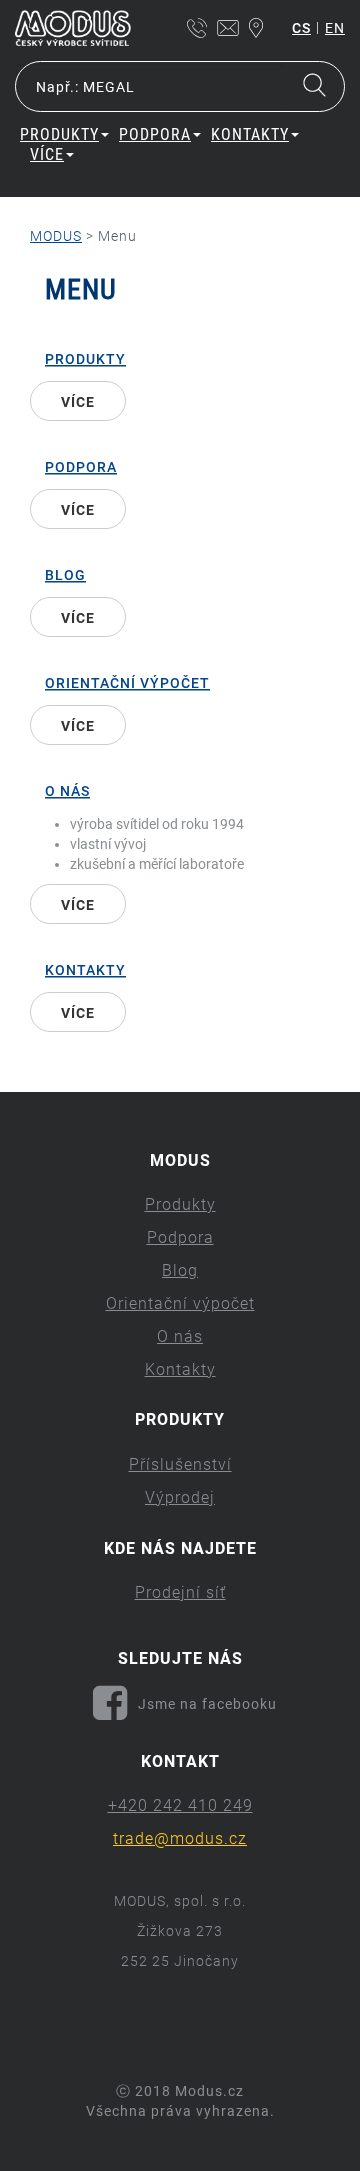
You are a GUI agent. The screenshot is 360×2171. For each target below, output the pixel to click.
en (335, 28)
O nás (67, 791)
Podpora (81, 467)
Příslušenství (180, 1464)
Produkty (85, 359)
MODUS (56, 236)
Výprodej (180, 1497)
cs (301, 28)
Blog (65, 575)
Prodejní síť (180, 1592)
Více (47, 154)
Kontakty (85, 970)
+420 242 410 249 (180, 1805)
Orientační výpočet (127, 683)
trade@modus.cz (180, 1838)
